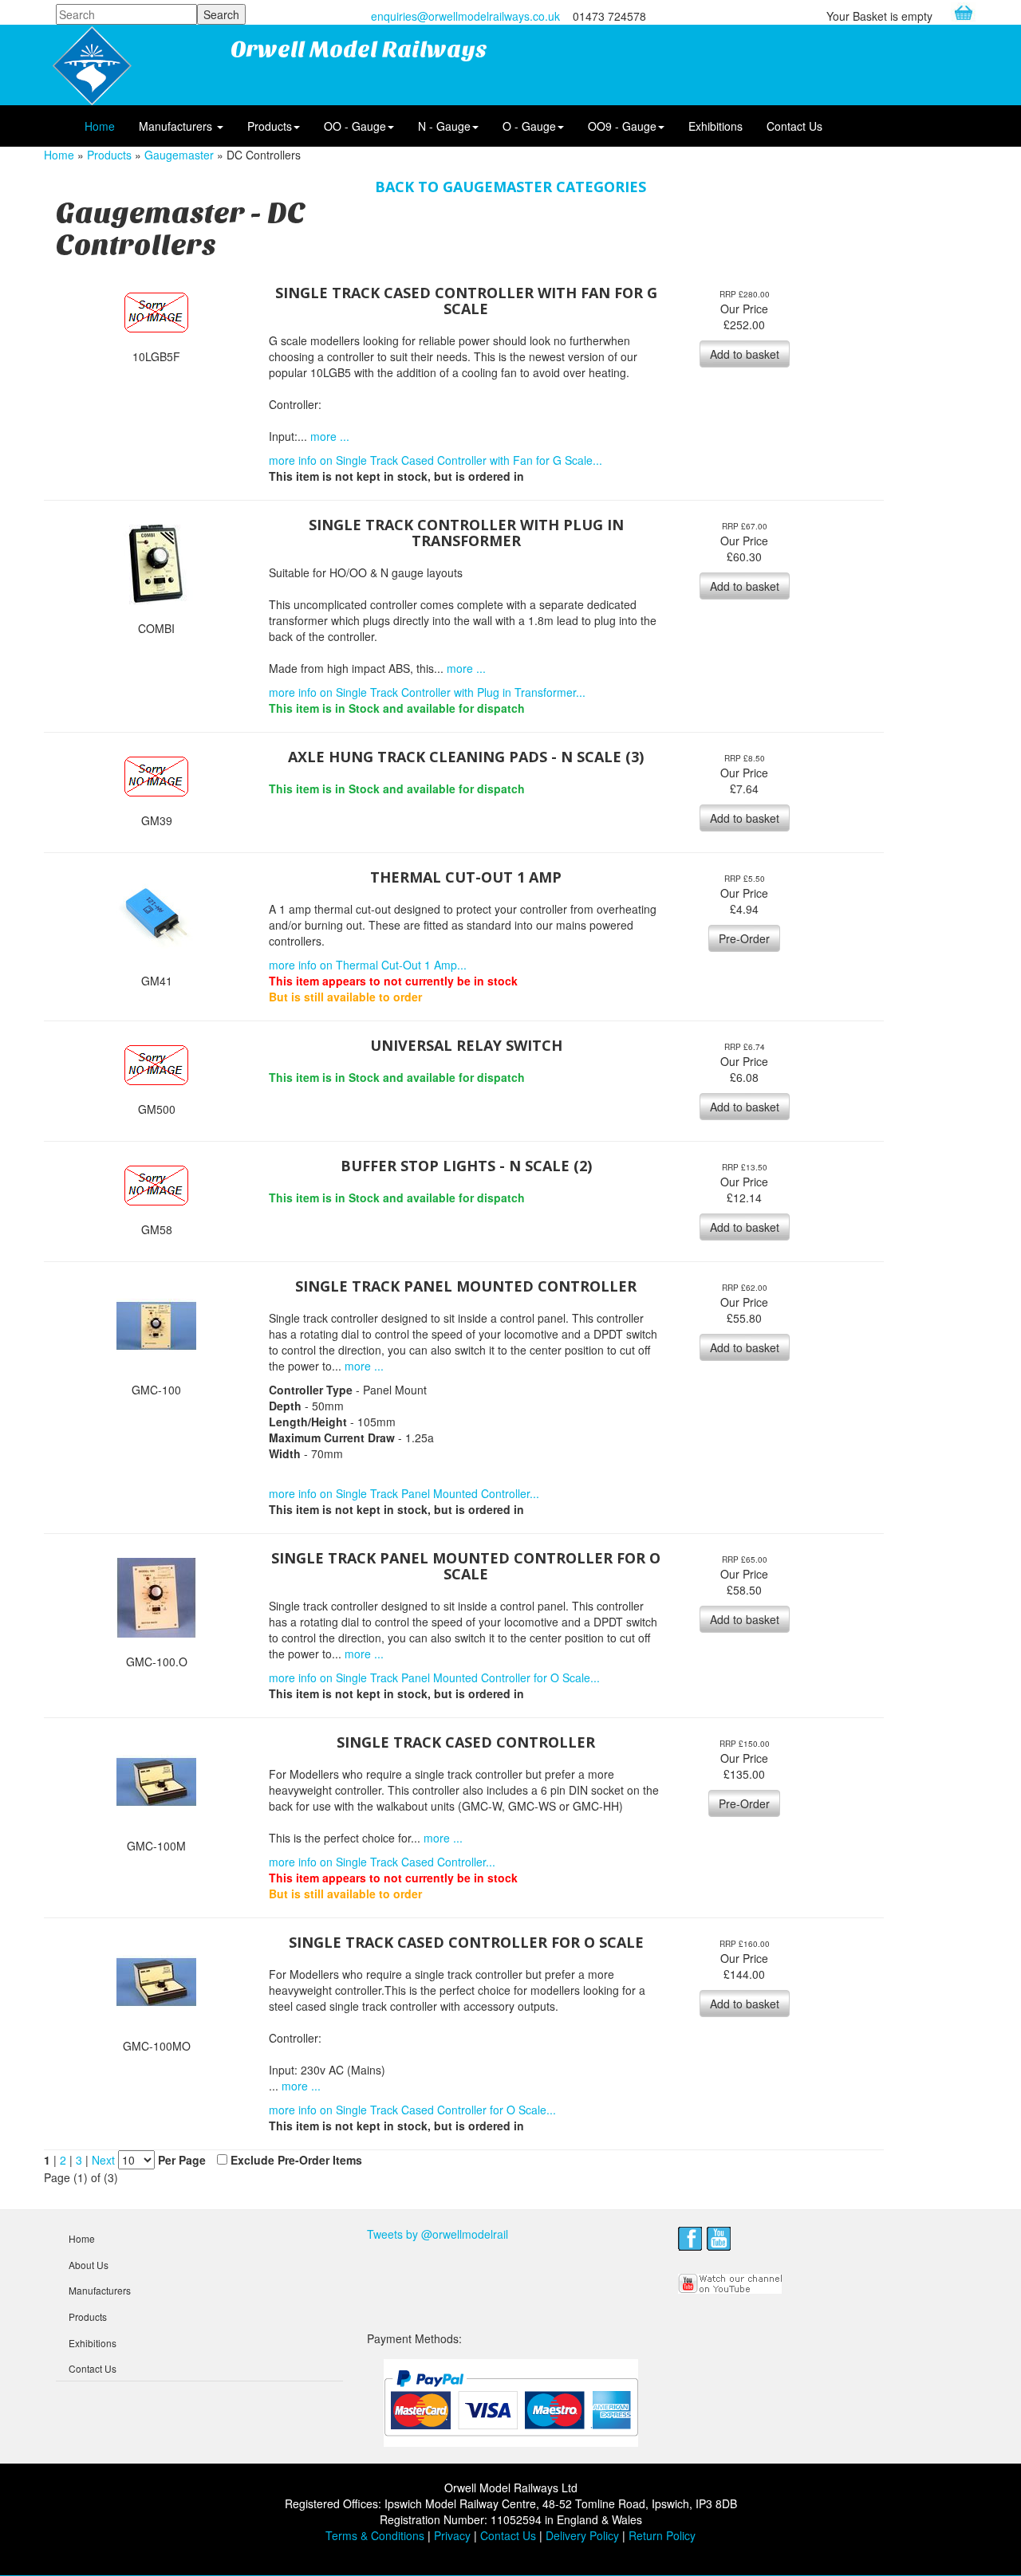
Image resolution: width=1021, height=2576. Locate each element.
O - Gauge (529, 126)
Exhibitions (715, 126)
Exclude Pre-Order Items (296, 2160)
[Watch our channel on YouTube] (731, 2282)
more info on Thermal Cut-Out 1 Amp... (368, 965)
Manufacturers (177, 126)
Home (100, 126)
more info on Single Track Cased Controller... (382, 1862)
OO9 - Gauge (622, 126)
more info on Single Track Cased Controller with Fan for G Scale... (436, 460)
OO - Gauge (355, 126)
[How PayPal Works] (511, 2402)
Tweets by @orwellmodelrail (438, 2234)
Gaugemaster (179, 155)
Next (105, 2160)
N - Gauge (444, 126)
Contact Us (794, 126)
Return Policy (662, 2535)
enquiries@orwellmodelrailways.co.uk (465, 16)
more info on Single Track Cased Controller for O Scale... (412, 2110)
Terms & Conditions (375, 2535)
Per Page (182, 2160)
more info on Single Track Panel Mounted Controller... (404, 1493)
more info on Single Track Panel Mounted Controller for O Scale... (434, 1677)
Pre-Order (744, 938)
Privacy (452, 2535)
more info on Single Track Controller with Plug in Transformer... (427, 692)
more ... (330, 436)
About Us (89, 2265)
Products (270, 126)
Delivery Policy (582, 2535)
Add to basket (745, 354)
